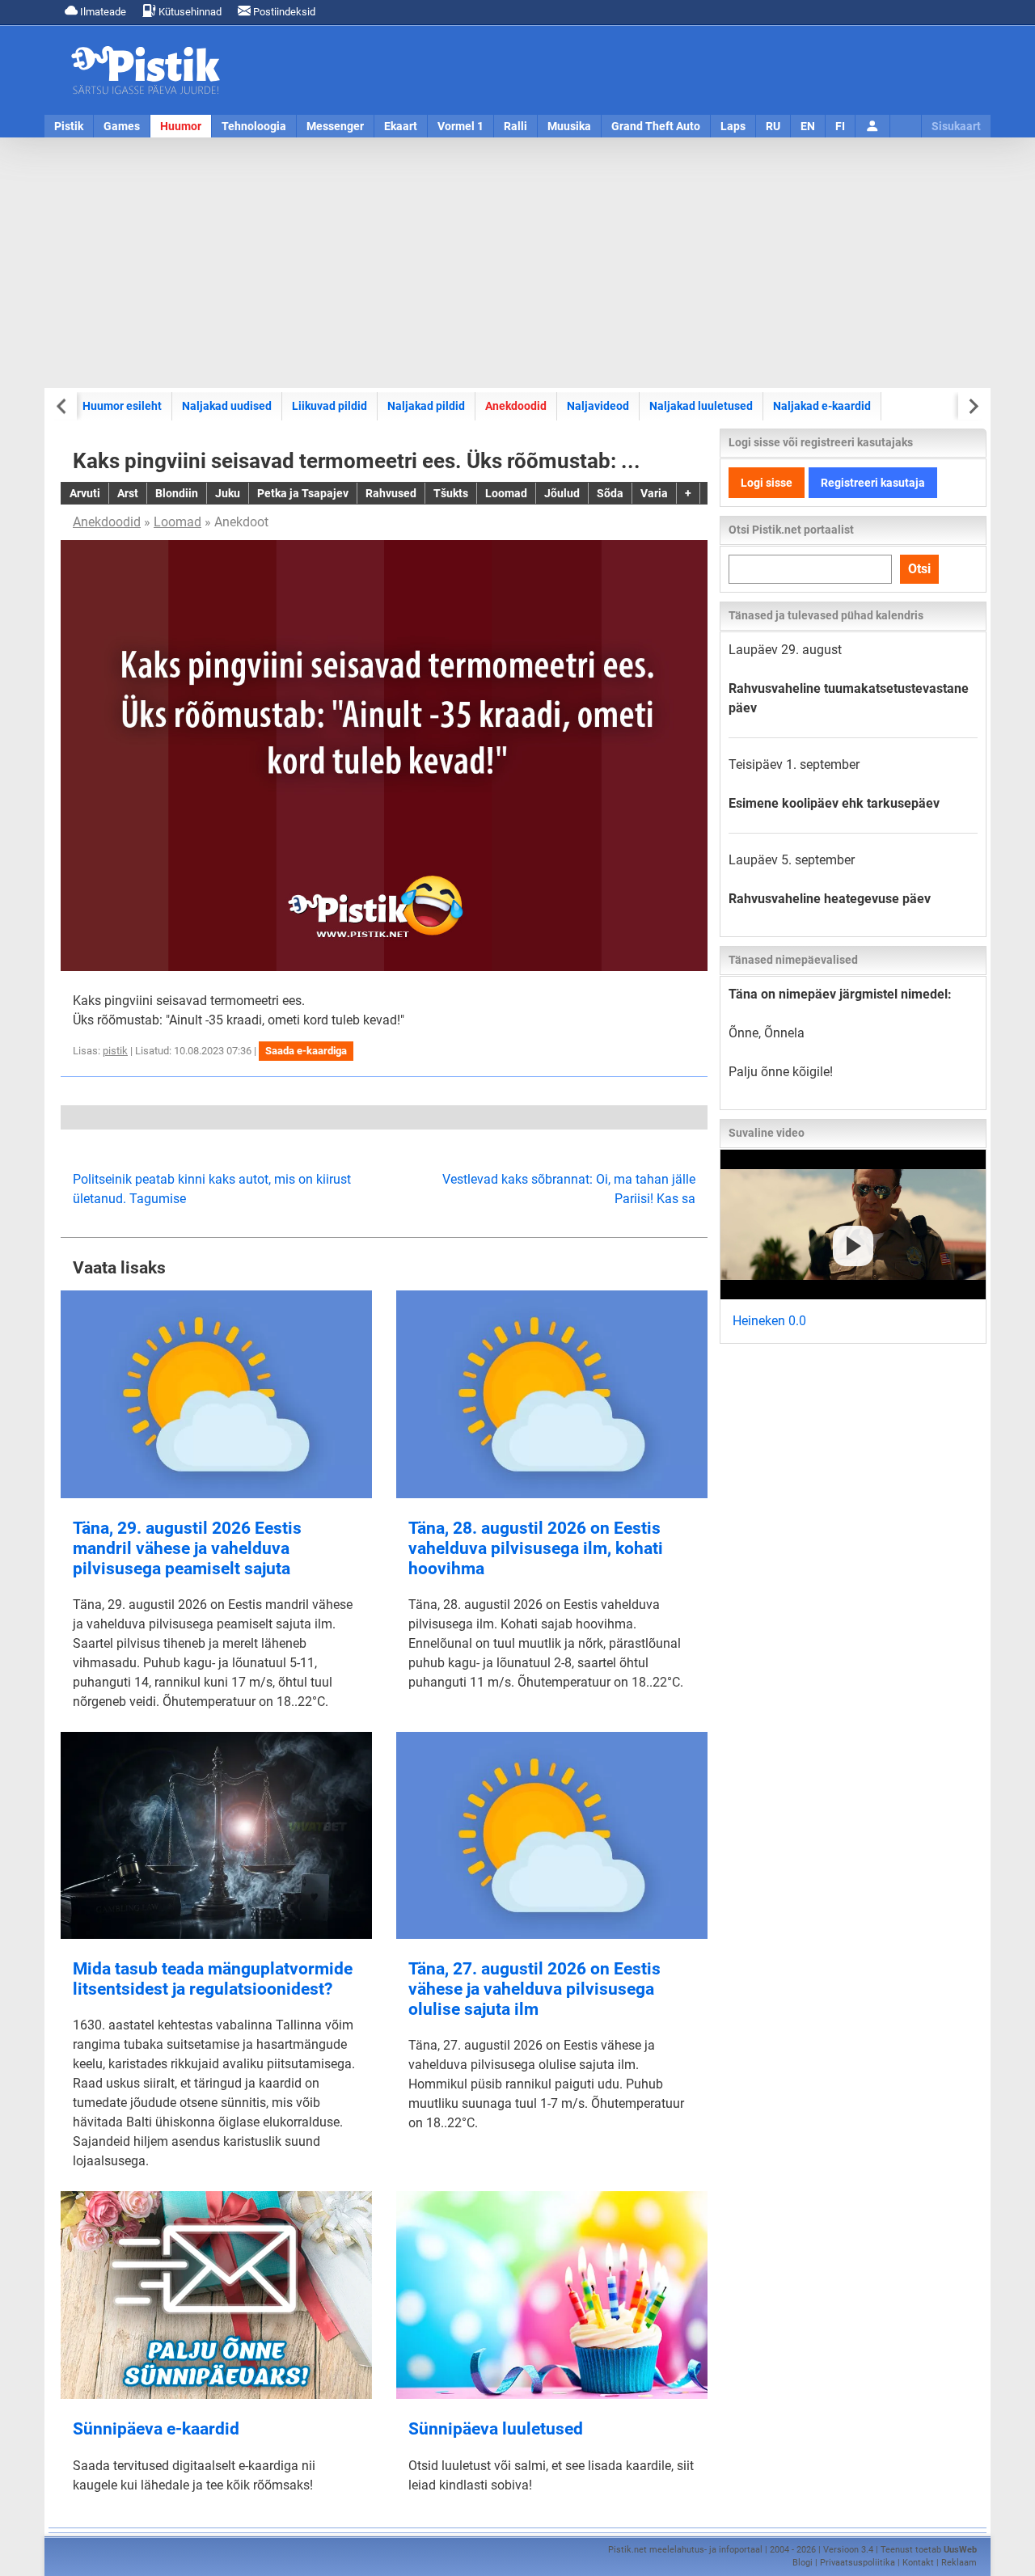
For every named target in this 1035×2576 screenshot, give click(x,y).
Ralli (515, 126)
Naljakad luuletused (701, 406)
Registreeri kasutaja (873, 483)
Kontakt (918, 2563)
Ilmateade (102, 12)
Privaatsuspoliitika (858, 2563)
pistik (115, 1051)
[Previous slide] (63, 406)
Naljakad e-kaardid (822, 406)
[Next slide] (972, 406)
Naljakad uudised (227, 406)
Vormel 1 (460, 126)
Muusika (569, 126)
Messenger (335, 126)
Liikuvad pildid (330, 406)
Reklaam (959, 2563)
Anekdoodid (516, 406)
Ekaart (401, 126)
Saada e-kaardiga (306, 1051)
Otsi (919, 569)
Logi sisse (767, 483)
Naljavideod (598, 406)
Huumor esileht (122, 406)
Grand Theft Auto (656, 126)
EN (808, 126)
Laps (733, 126)
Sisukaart (956, 126)
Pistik (69, 126)
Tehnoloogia (254, 126)
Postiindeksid (283, 12)
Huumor (181, 126)
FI (840, 126)
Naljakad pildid (426, 406)
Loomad (177, 522)
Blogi (803, 2563)
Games (122, 126)
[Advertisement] (517, 263)
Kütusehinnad (189, 12)
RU (773, 126)
